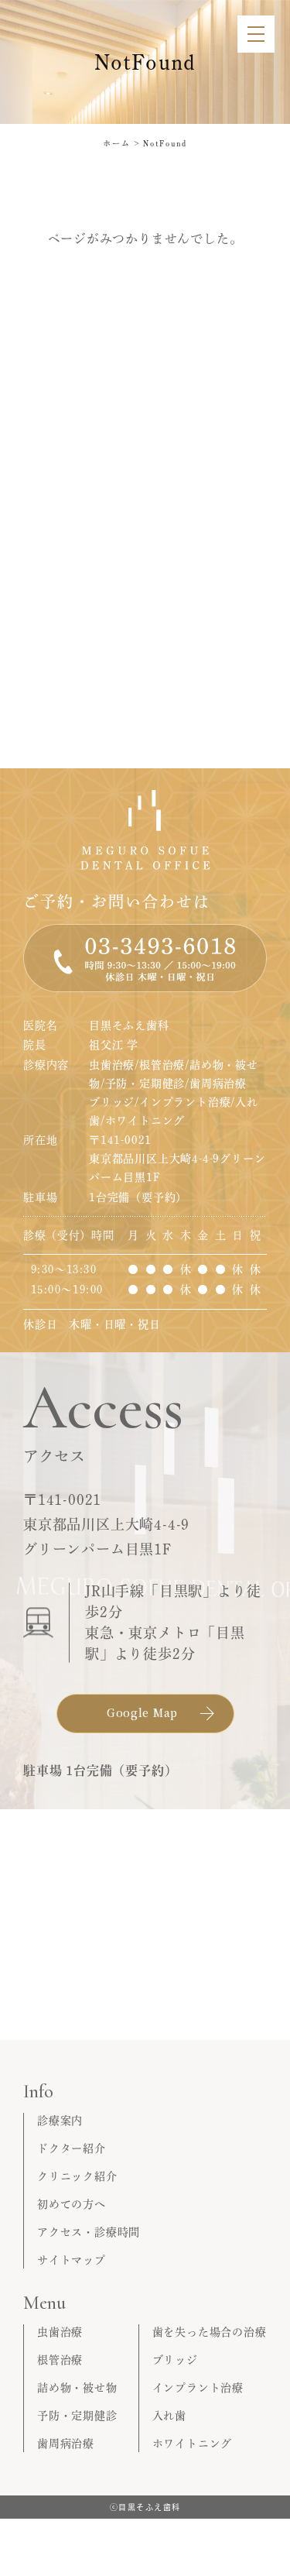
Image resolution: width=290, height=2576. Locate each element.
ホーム (117, 143)
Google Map (142, 1712)
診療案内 (60, 2121)
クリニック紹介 (77, 2176)
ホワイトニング (193, 2444)
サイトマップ (72, 2260)
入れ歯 (169, 2416)
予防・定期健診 (77, 2416)
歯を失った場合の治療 (210, 2332)
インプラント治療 (198, 2388)
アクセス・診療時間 (89, 2232)
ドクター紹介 (72, 2148)
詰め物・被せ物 (77, 2388)
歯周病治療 (66, 2444)
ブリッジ (175, 2360)
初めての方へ (72, 2204)
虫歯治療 (60, 2332)
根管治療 (60, 2360)
